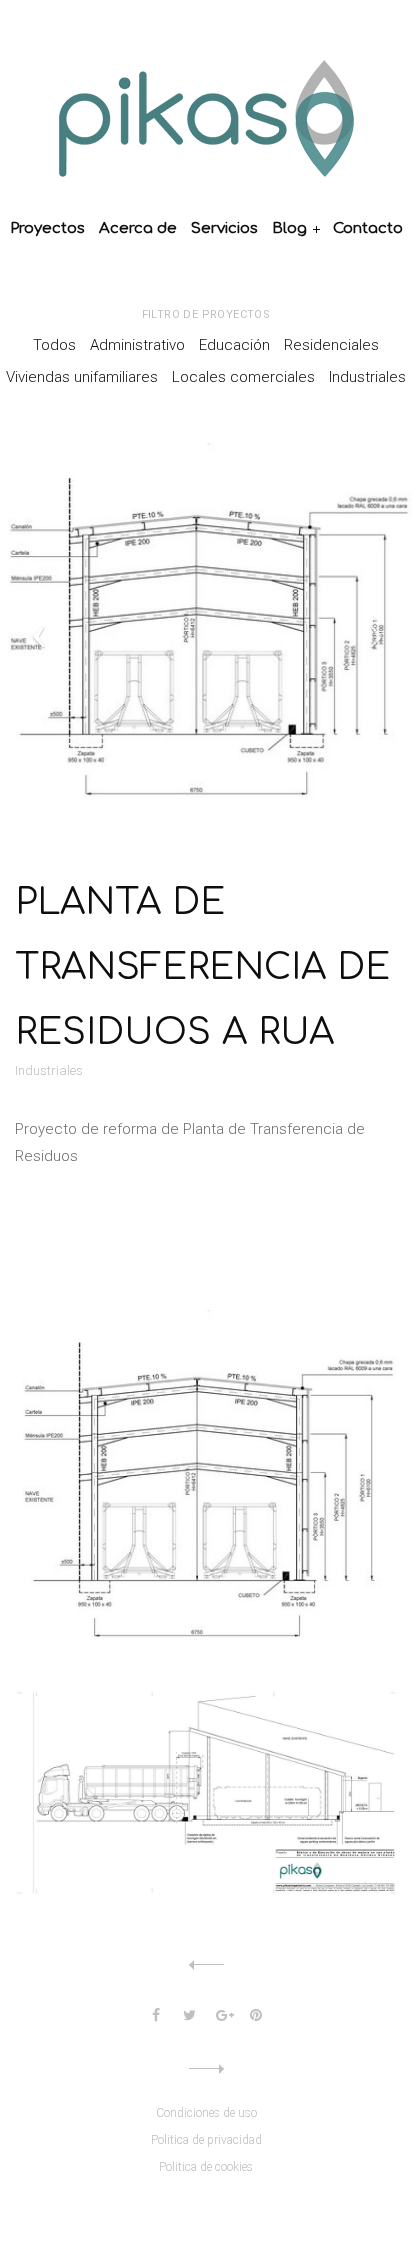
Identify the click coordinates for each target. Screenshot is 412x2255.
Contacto (368, 228)
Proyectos (47, 228)
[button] (101, 631)
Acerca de (138, 228)
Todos (54, 345)
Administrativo (137, 345)
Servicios (224, 228)
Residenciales (331, 345)
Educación (234, 345)
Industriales (367, 377)
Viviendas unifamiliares (82, 377)
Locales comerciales (243, 377)
